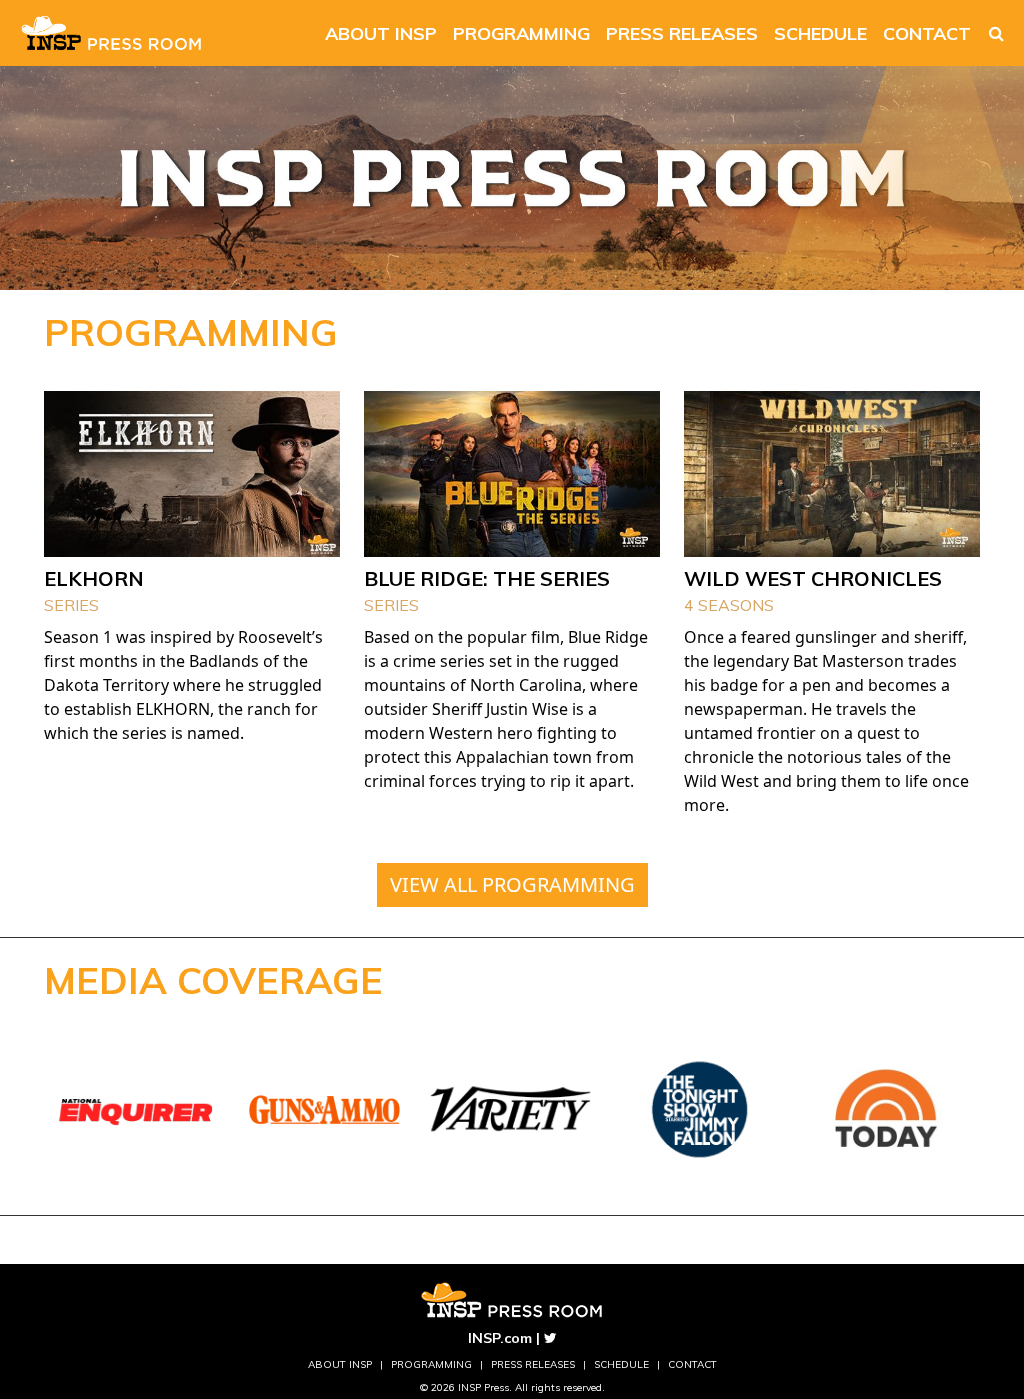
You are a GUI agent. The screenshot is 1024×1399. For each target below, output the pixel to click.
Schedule (820, 33)
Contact (927, 33)
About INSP (381, 33)
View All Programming (512, 884)
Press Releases (682, 33)
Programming (521, 33)
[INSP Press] (112, 33)
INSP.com (500, 1338)
